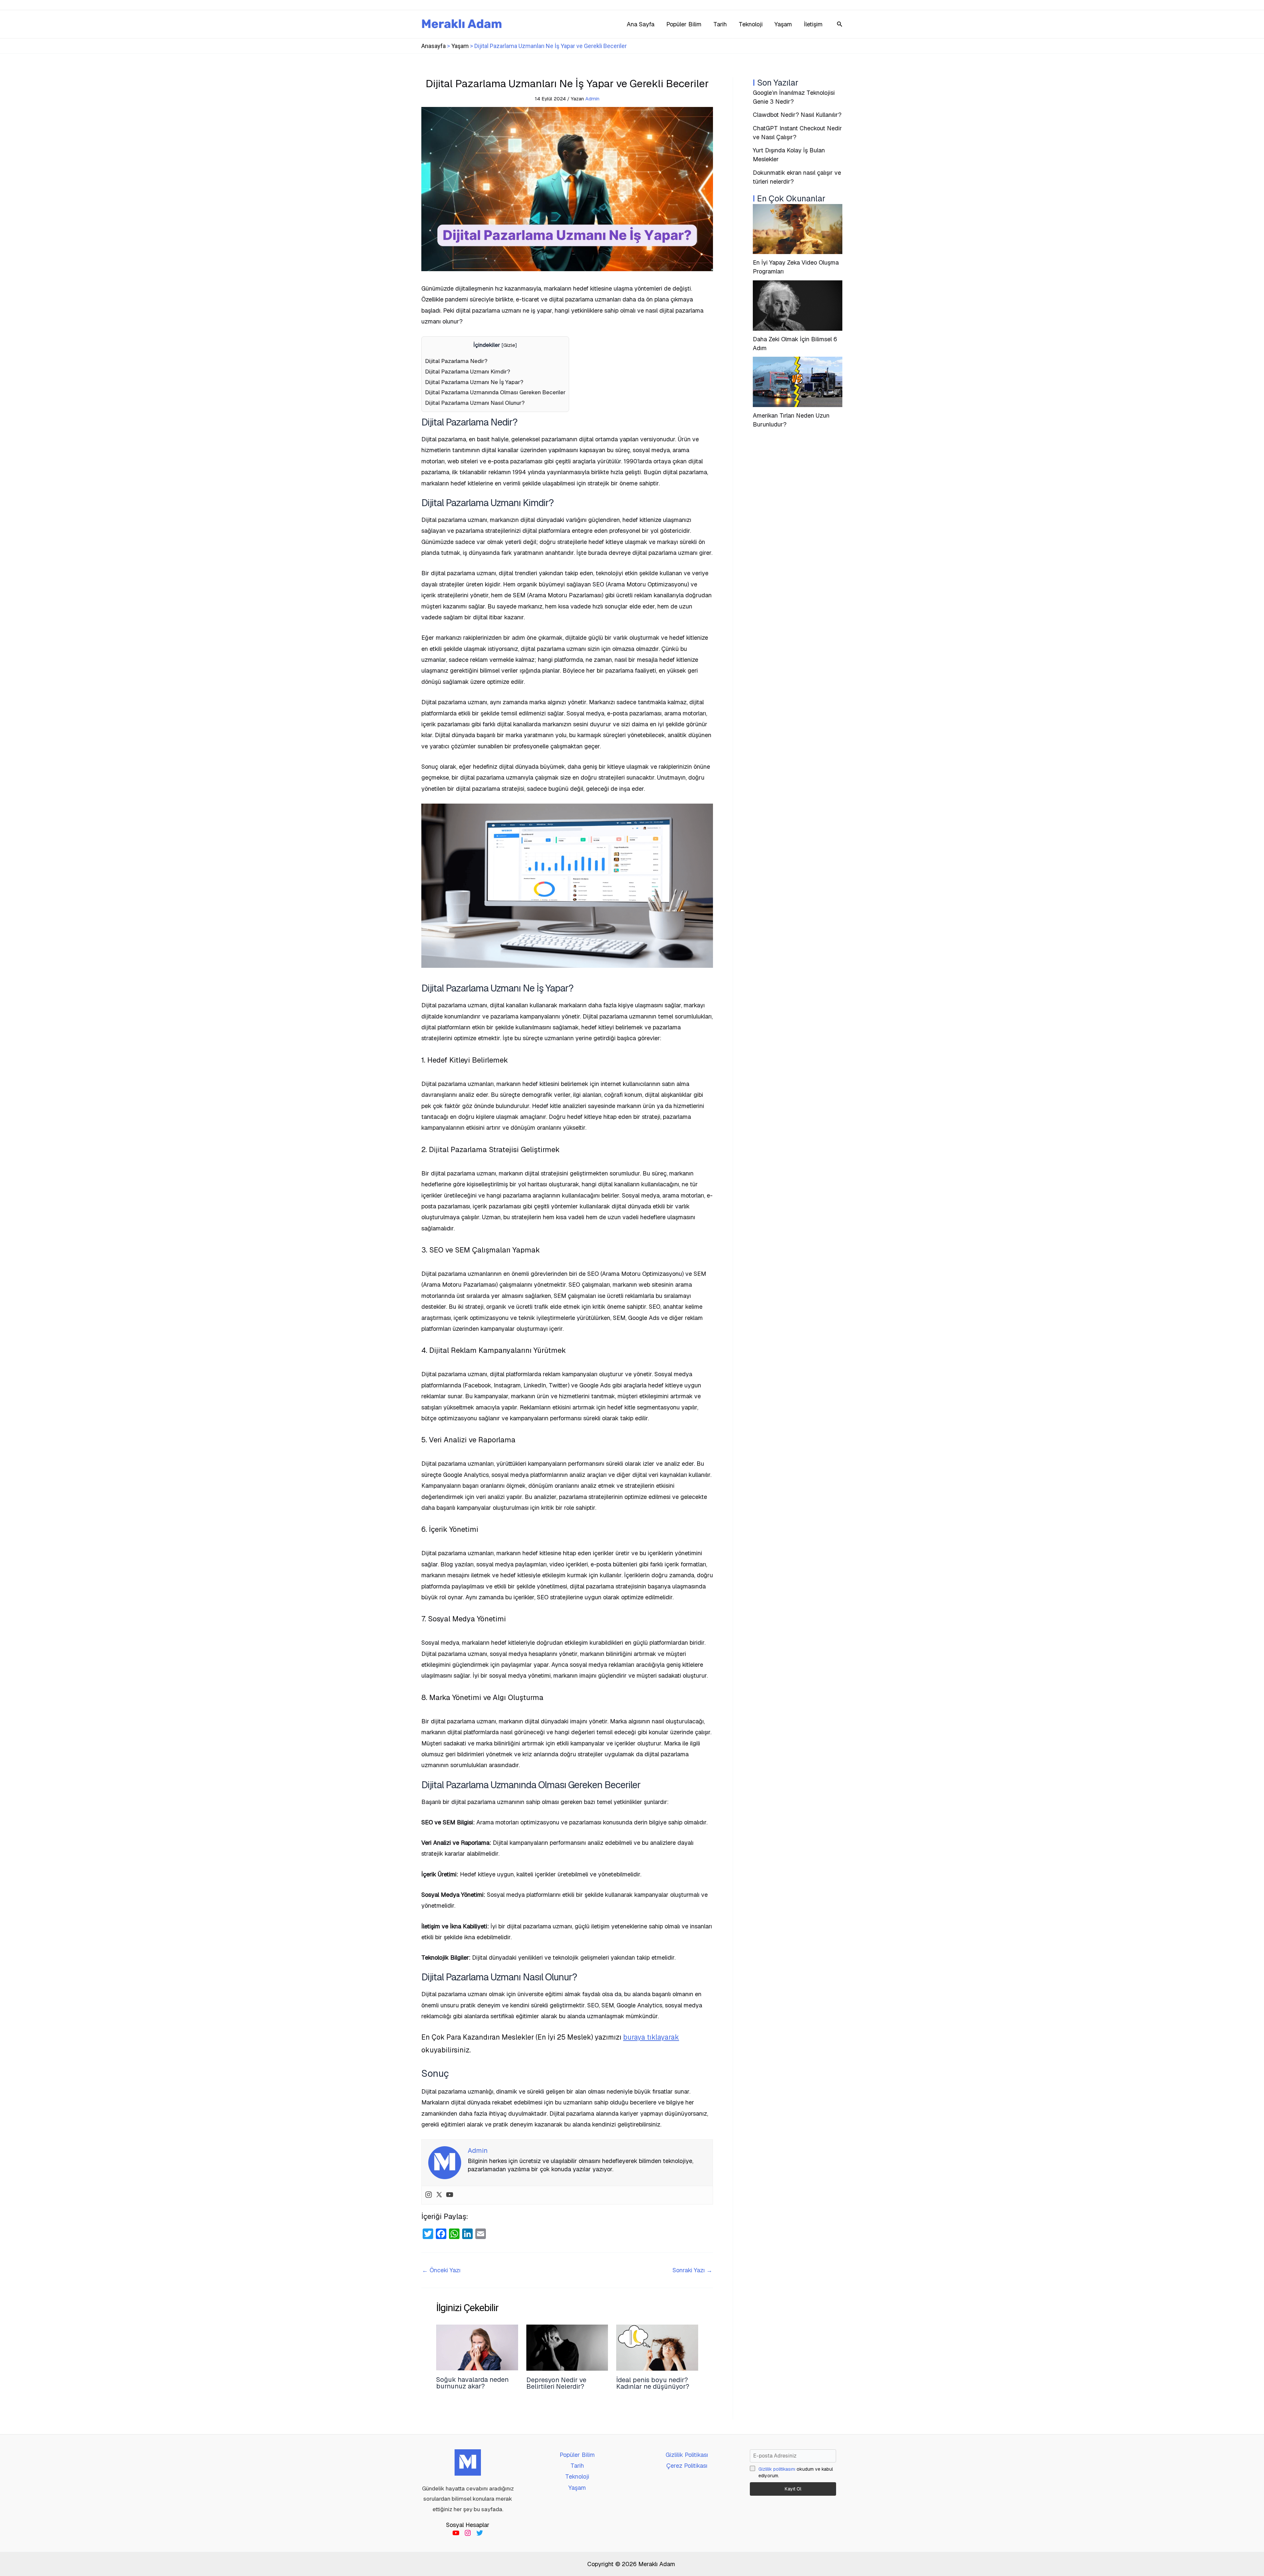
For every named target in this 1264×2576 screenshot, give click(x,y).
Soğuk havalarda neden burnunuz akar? (472, 2383)
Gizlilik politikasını (777, 2469)
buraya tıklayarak (651, 2037)
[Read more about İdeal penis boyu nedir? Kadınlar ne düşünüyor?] (657, 2347)
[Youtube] (450, 2195)
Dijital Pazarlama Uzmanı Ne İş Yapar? (474, 382)
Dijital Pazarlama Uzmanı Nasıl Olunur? (475, 403)
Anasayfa (434, 46)
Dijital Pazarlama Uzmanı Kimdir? (468, 372)
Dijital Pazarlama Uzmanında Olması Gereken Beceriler (495, 392)
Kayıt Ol (793, 2489)
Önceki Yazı (441, 2270)
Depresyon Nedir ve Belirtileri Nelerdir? (556, 2383)
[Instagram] (429, 2195)
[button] (840, 24)
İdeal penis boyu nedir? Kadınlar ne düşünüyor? (653, 2383)
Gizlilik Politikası (687, 2455)
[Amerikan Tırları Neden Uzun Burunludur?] (798, 382)
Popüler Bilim (577, 2455)
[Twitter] (439, 2195)
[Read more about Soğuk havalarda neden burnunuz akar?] (477, 2347)
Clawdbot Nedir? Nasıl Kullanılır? (797, 115)
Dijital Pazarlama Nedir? (456, 361)
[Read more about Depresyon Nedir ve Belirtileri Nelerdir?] (567, 2347)
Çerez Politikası (687, 2466)
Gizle (509, 345)
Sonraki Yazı (692, 2270)
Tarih (577, 2466)
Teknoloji (577, 2476)
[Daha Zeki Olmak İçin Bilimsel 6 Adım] (798, 306)
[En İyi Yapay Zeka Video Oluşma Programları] (798, 229)
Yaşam (460, 46)
